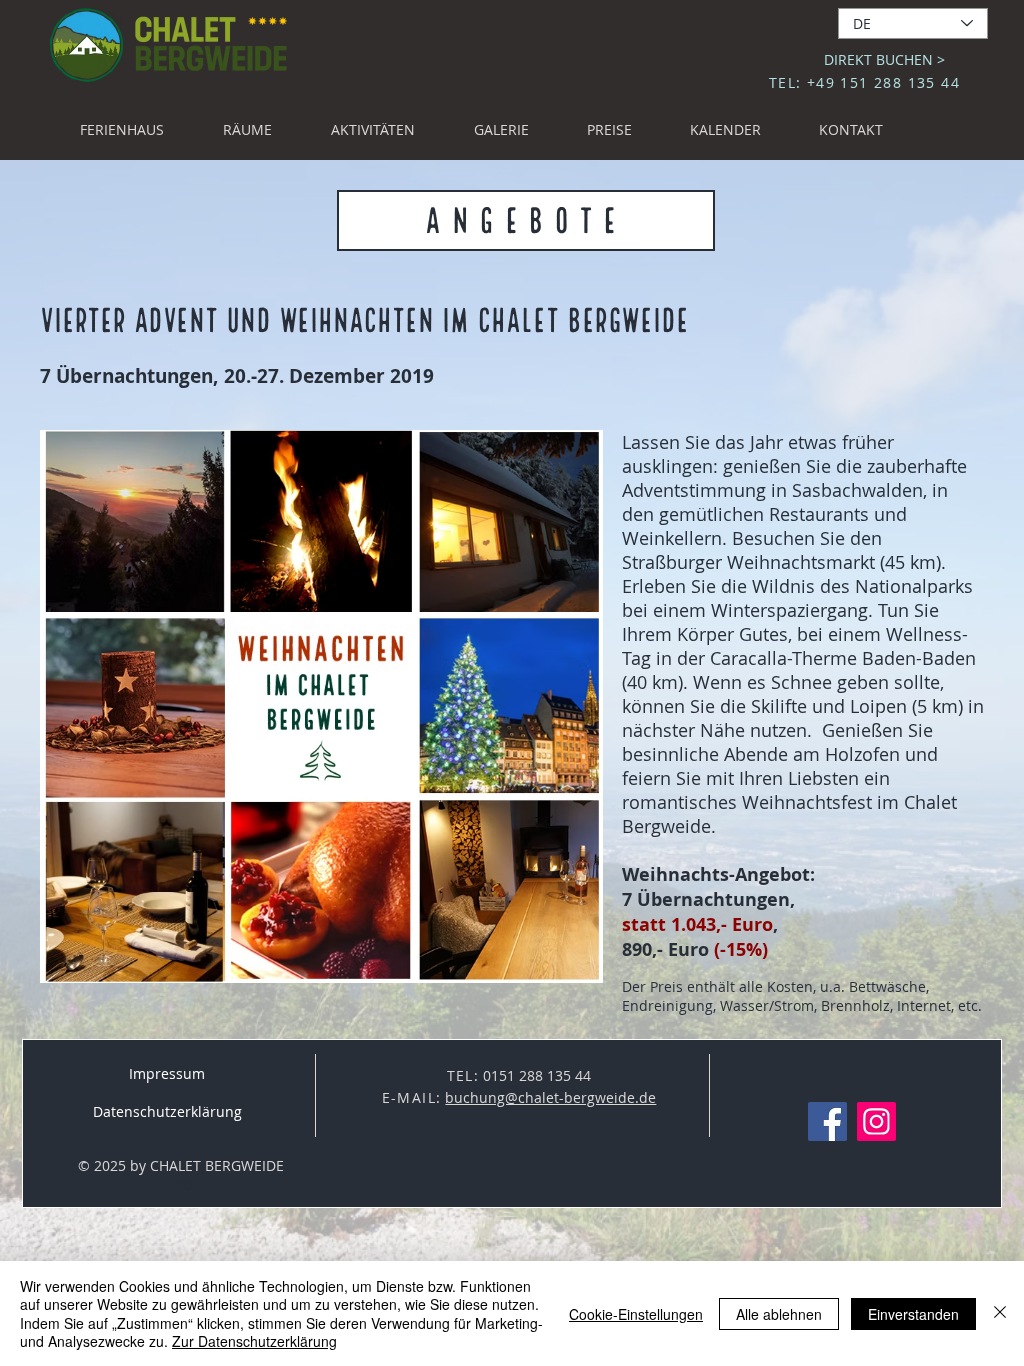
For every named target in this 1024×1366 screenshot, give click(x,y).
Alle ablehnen (779, 1314)
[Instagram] (876, 1121)
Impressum (167, 1073)
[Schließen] (1000, 1313)
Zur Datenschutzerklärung (254, 1341)
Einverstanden (913, 1314)
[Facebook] (827, 1121)
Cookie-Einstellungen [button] (636, 1314)
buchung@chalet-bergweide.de (550, 1097)
